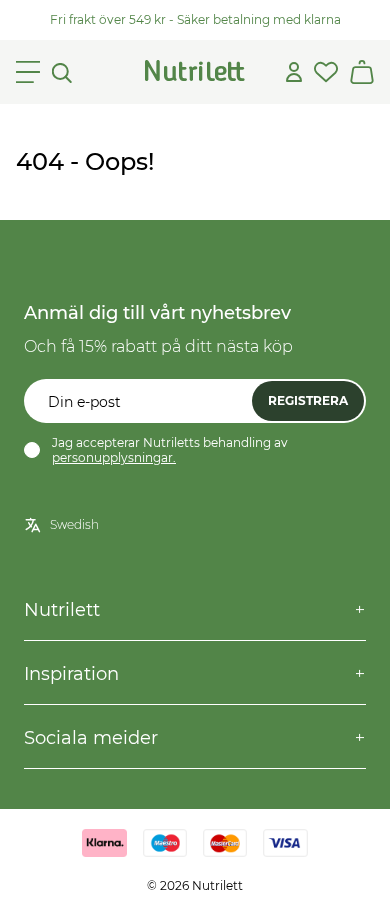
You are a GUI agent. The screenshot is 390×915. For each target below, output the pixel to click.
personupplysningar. (114, 457)
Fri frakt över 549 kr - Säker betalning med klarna (195, 19)
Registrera (308, 400)
